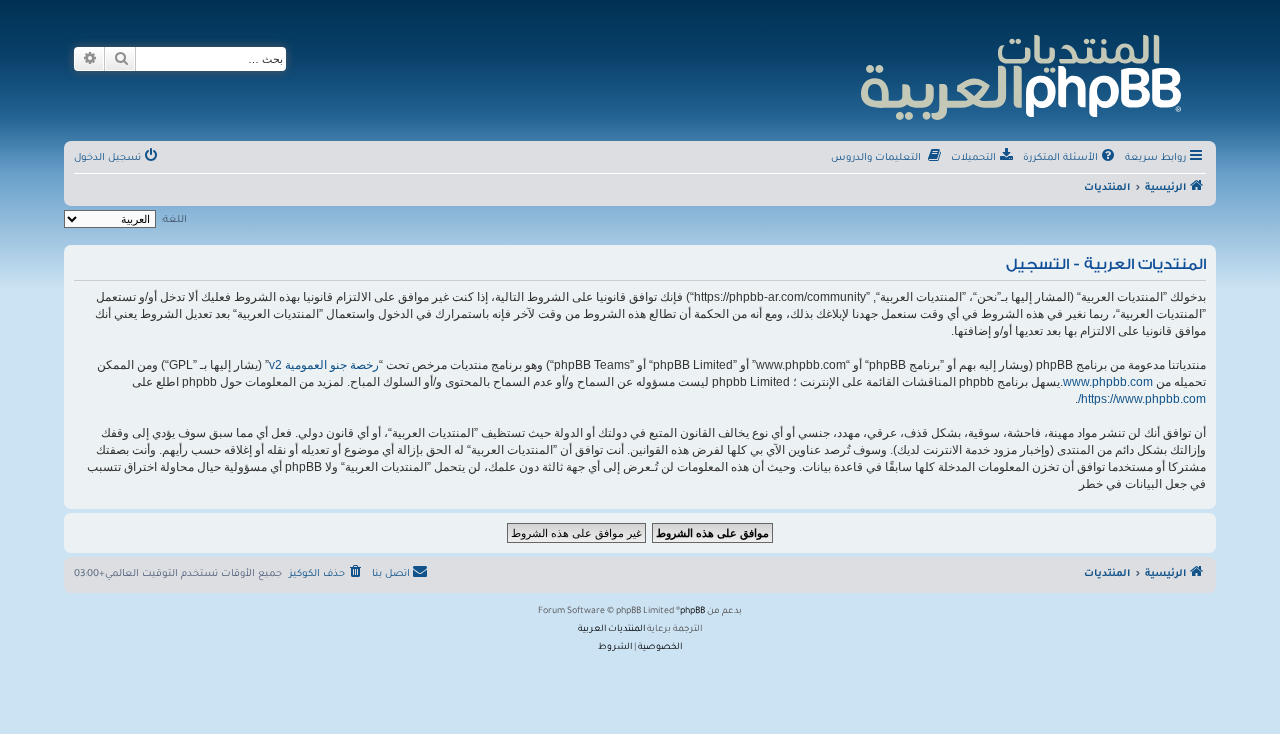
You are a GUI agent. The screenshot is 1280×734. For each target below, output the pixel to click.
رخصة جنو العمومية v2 (324, 365)
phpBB (692, 612)
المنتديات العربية (611, 630)
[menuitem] (1070, 159)
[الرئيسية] (1019, 74)
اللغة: (174, 220)
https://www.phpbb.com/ (1142, 399)
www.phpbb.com (1108, 382)
